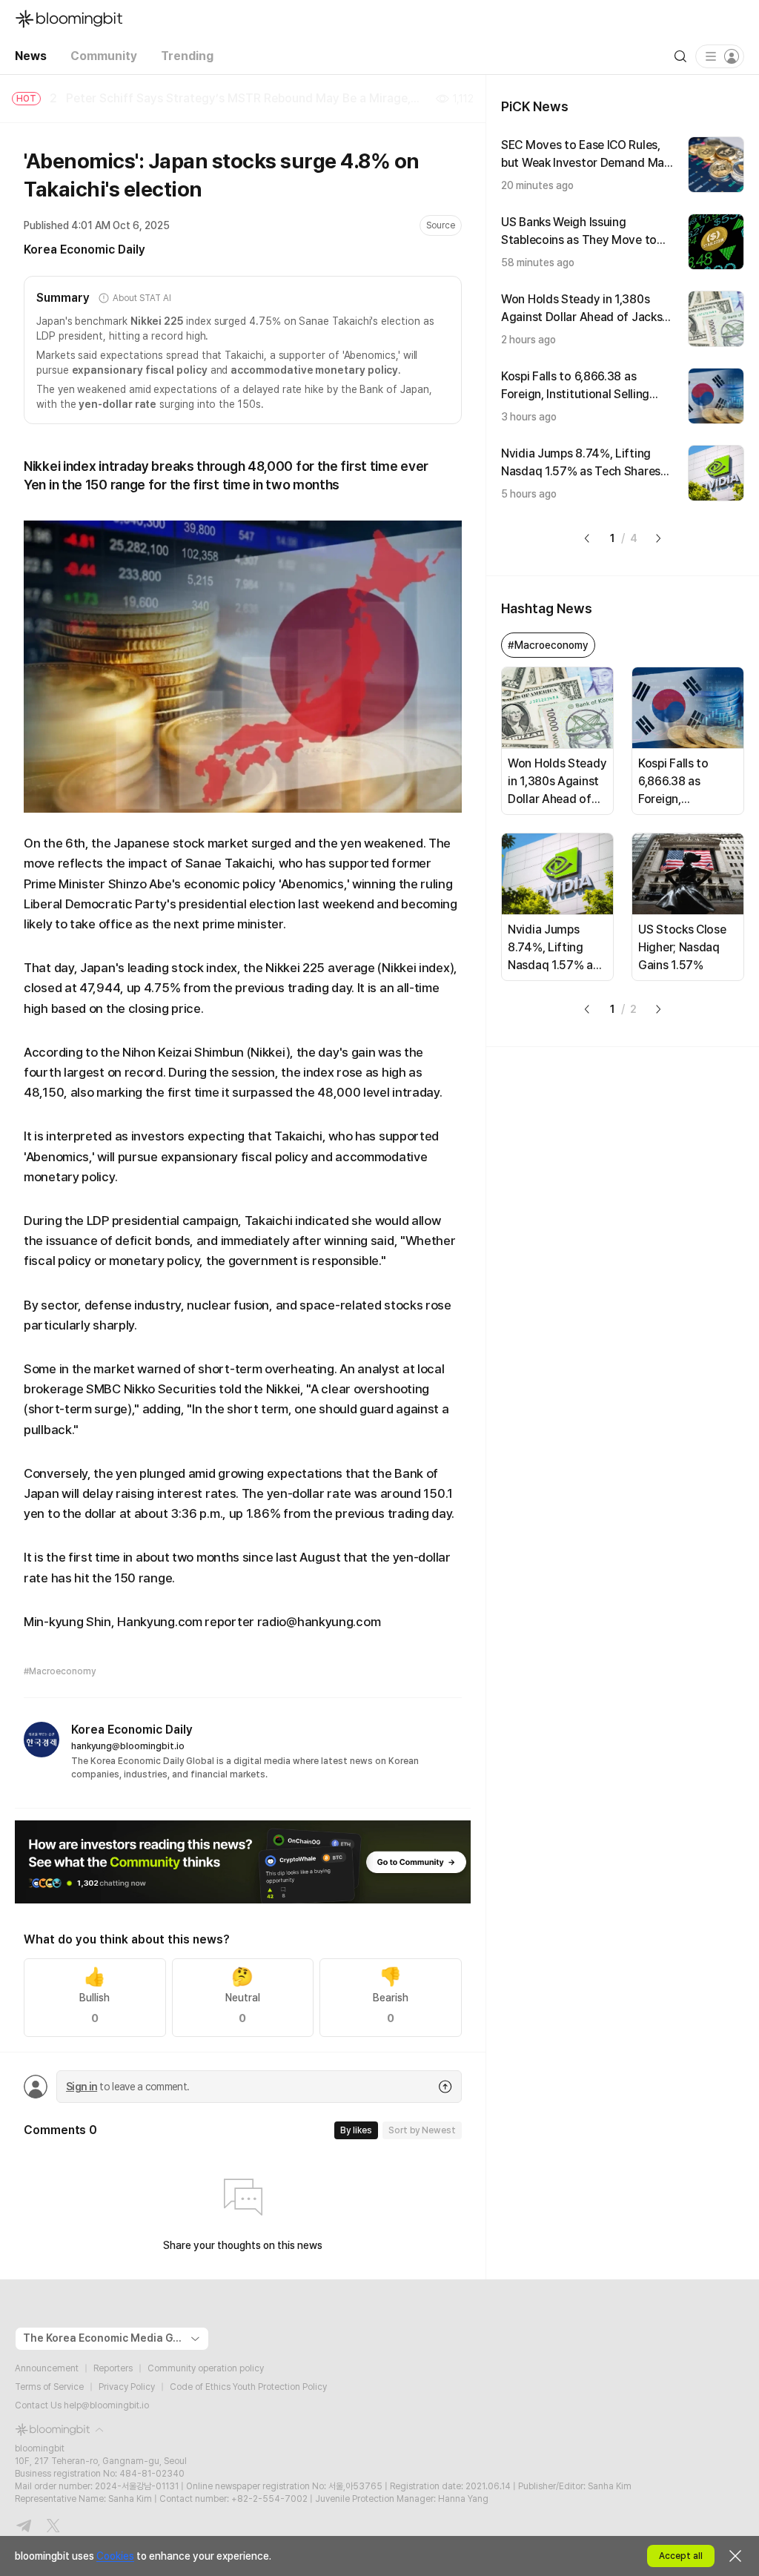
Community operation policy (206, 2368)
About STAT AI (142, 298)
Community (104, 56)
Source (441, 225)
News (31, 56)
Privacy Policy (127, 2387)
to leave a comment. (127, 2087)
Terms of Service (49, 2387)
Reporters (113, 2368)
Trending (187, 56)
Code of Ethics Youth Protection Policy (248, 2387)
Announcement (47, 2368)
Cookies (115, 2556)
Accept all (681, 2556)
